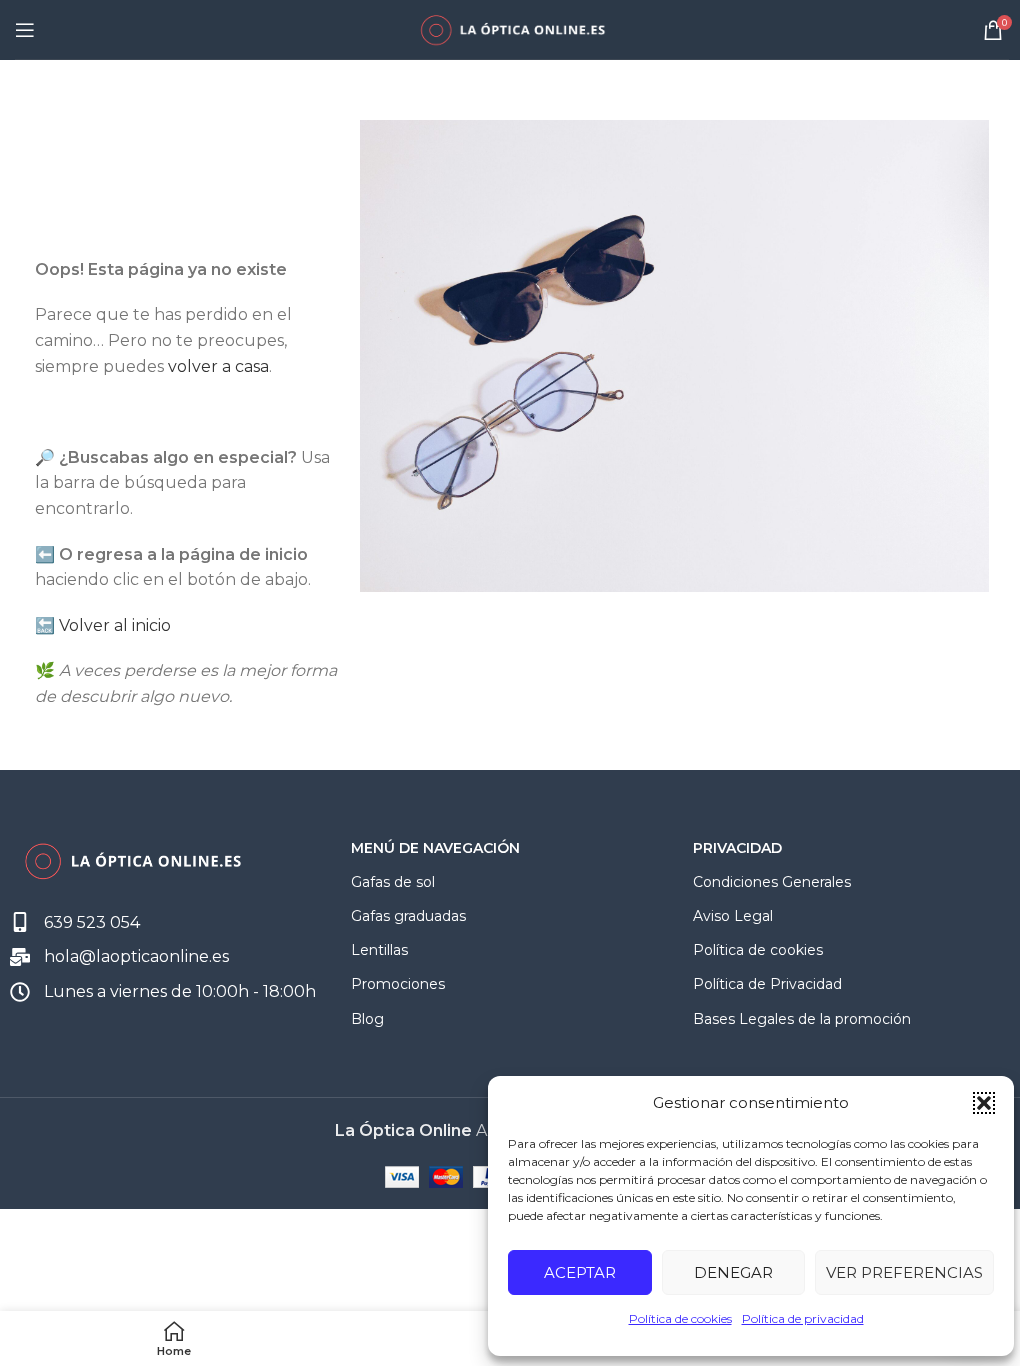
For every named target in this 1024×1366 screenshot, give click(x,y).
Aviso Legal (733, 916)
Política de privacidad (803, 1318)
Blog (367, 1019)
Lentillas (379, 950)
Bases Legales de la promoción (802, 1019)
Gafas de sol (393, 882)
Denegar (733, 1272)
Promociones (398, 984)
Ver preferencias (904, 1272)
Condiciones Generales (772, 882)
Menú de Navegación (435, 848)
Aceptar (580, 1272)
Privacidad (737, 848)
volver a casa (218, 366)
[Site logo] (511, 28)
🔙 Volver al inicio (103, 625)
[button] (984, 1103)
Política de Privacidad (767, 984)
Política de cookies (680, 1318)
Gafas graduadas (408, 916)
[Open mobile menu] (25, 30)
